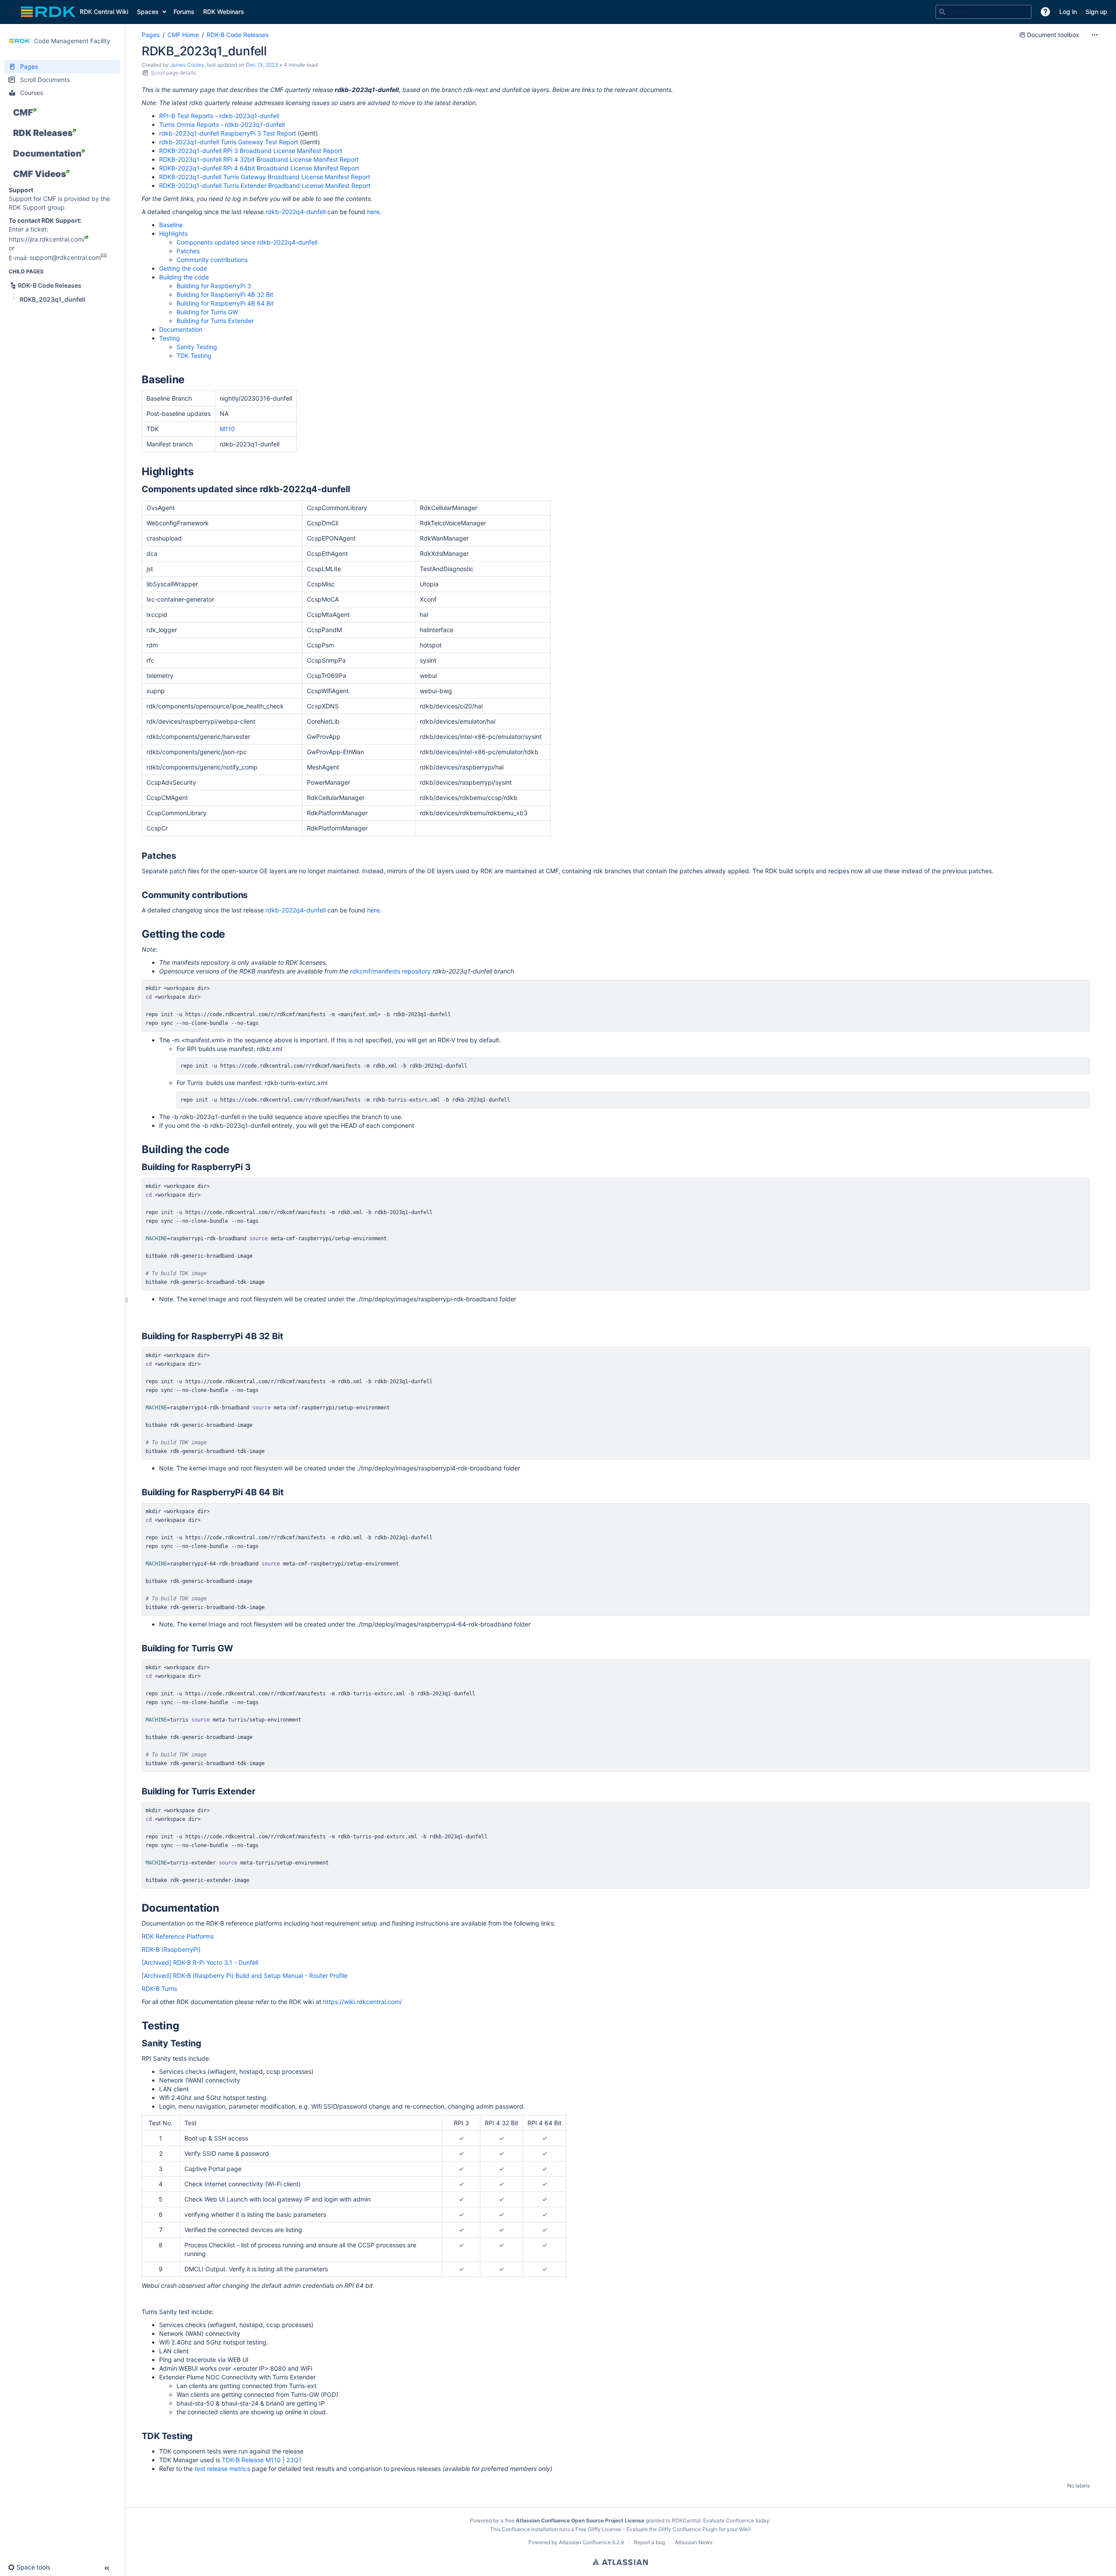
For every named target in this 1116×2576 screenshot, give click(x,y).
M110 (227, 429)
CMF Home (183, 35)
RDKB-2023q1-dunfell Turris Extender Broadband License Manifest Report (265, 185)
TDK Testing (194, 356)
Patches (188, 251)
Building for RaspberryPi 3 (214, 286)
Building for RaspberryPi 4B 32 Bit (225, 294)
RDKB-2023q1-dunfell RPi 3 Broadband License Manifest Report (251, 151)
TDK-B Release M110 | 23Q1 (262, 2460)
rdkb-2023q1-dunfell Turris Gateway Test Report (229, 142)
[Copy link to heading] (187, 381)
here (373, 212)
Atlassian (620, 2562)
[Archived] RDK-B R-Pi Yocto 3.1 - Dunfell (200, 1962)
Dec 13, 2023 (262, 65)
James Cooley (187, 65)
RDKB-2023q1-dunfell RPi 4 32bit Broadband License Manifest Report (259, 159)
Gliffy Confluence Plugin (688, 2529)
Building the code (184, 277)
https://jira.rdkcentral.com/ (47, 239)
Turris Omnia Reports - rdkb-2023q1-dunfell (222, 124)
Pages (151, 35)
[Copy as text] (1081, 989)
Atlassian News (694, 2542)
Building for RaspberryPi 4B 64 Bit (225, 303)
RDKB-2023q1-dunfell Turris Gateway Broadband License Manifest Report (265, 177)
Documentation (182, 329)
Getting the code (183, 268)
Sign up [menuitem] (1096, 12)
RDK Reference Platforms (178, 1936)
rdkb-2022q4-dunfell (296, 212)
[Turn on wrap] (1065, 989)
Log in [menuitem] (1068, 12)
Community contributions (212, 260)
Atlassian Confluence (585, 2542)
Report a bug (649, 2542)
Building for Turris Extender (215, 321)
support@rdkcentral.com (65, 257)
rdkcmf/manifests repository (390, 971)
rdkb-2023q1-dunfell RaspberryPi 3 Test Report (228, 133)
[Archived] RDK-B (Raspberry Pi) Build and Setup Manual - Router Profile (245, 1975)
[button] (10, 12)
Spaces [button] (148, 12)
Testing (170, 338)
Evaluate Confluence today (736, 2520)
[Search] (942, 12)
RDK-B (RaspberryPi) (171, 1949)
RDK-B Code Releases (238, 35)
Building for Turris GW (207, 312)
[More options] (1095, 35)
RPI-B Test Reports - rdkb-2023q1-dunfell (219, 116)
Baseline (171, 225)
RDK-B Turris (159, 1989)
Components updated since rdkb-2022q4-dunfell (248, 242)
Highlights (173, 233)
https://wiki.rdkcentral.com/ (362, 2002)
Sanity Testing (197, 347)
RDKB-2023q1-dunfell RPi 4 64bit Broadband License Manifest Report (259, 168)
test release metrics (222, 2469)
